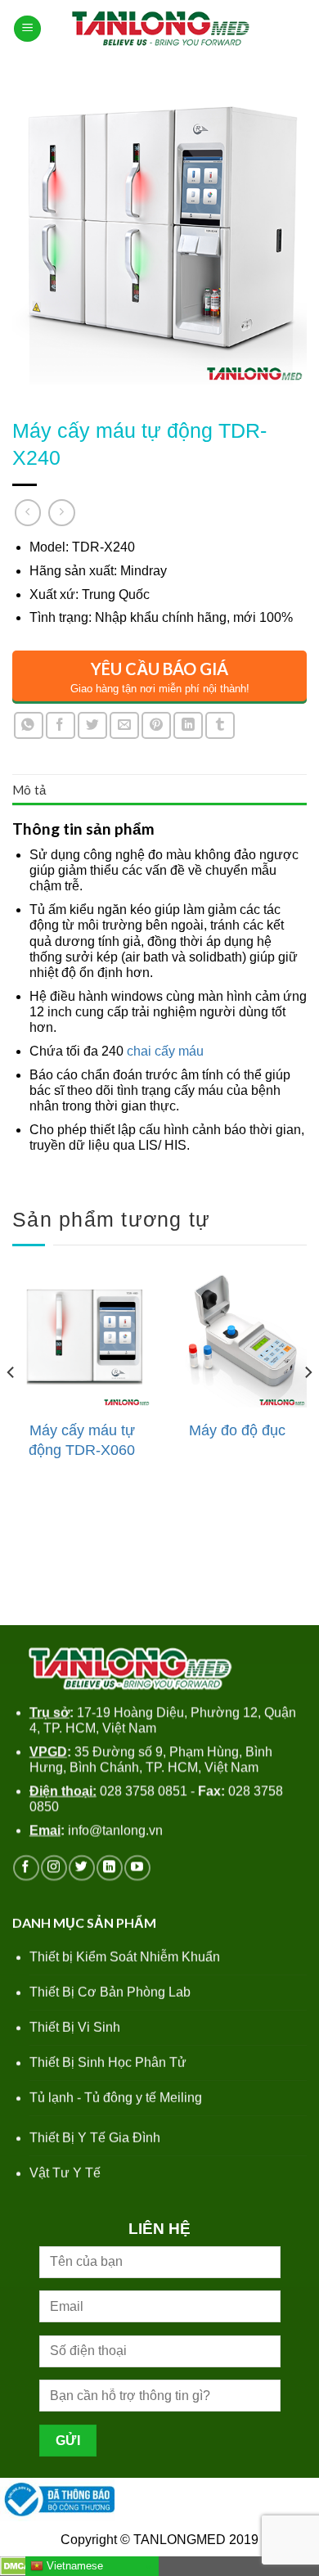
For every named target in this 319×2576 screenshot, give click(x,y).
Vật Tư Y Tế (65, 2173)
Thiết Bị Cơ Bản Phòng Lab (110, 1992)
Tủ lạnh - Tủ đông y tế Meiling (116, 2098)
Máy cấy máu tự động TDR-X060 (82, 1440)
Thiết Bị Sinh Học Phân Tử (108, 2063)
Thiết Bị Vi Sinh (75, 2027)
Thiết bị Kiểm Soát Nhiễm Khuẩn (125, 1957)
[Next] (308, 1405)
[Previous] (11, 1405)
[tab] (159, 790)
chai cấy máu (165, 1051)
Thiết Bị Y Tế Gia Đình (95, 2138)
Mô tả (29, 790)
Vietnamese (73, 2566)
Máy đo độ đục (237, 1430)
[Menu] (27, 29)
